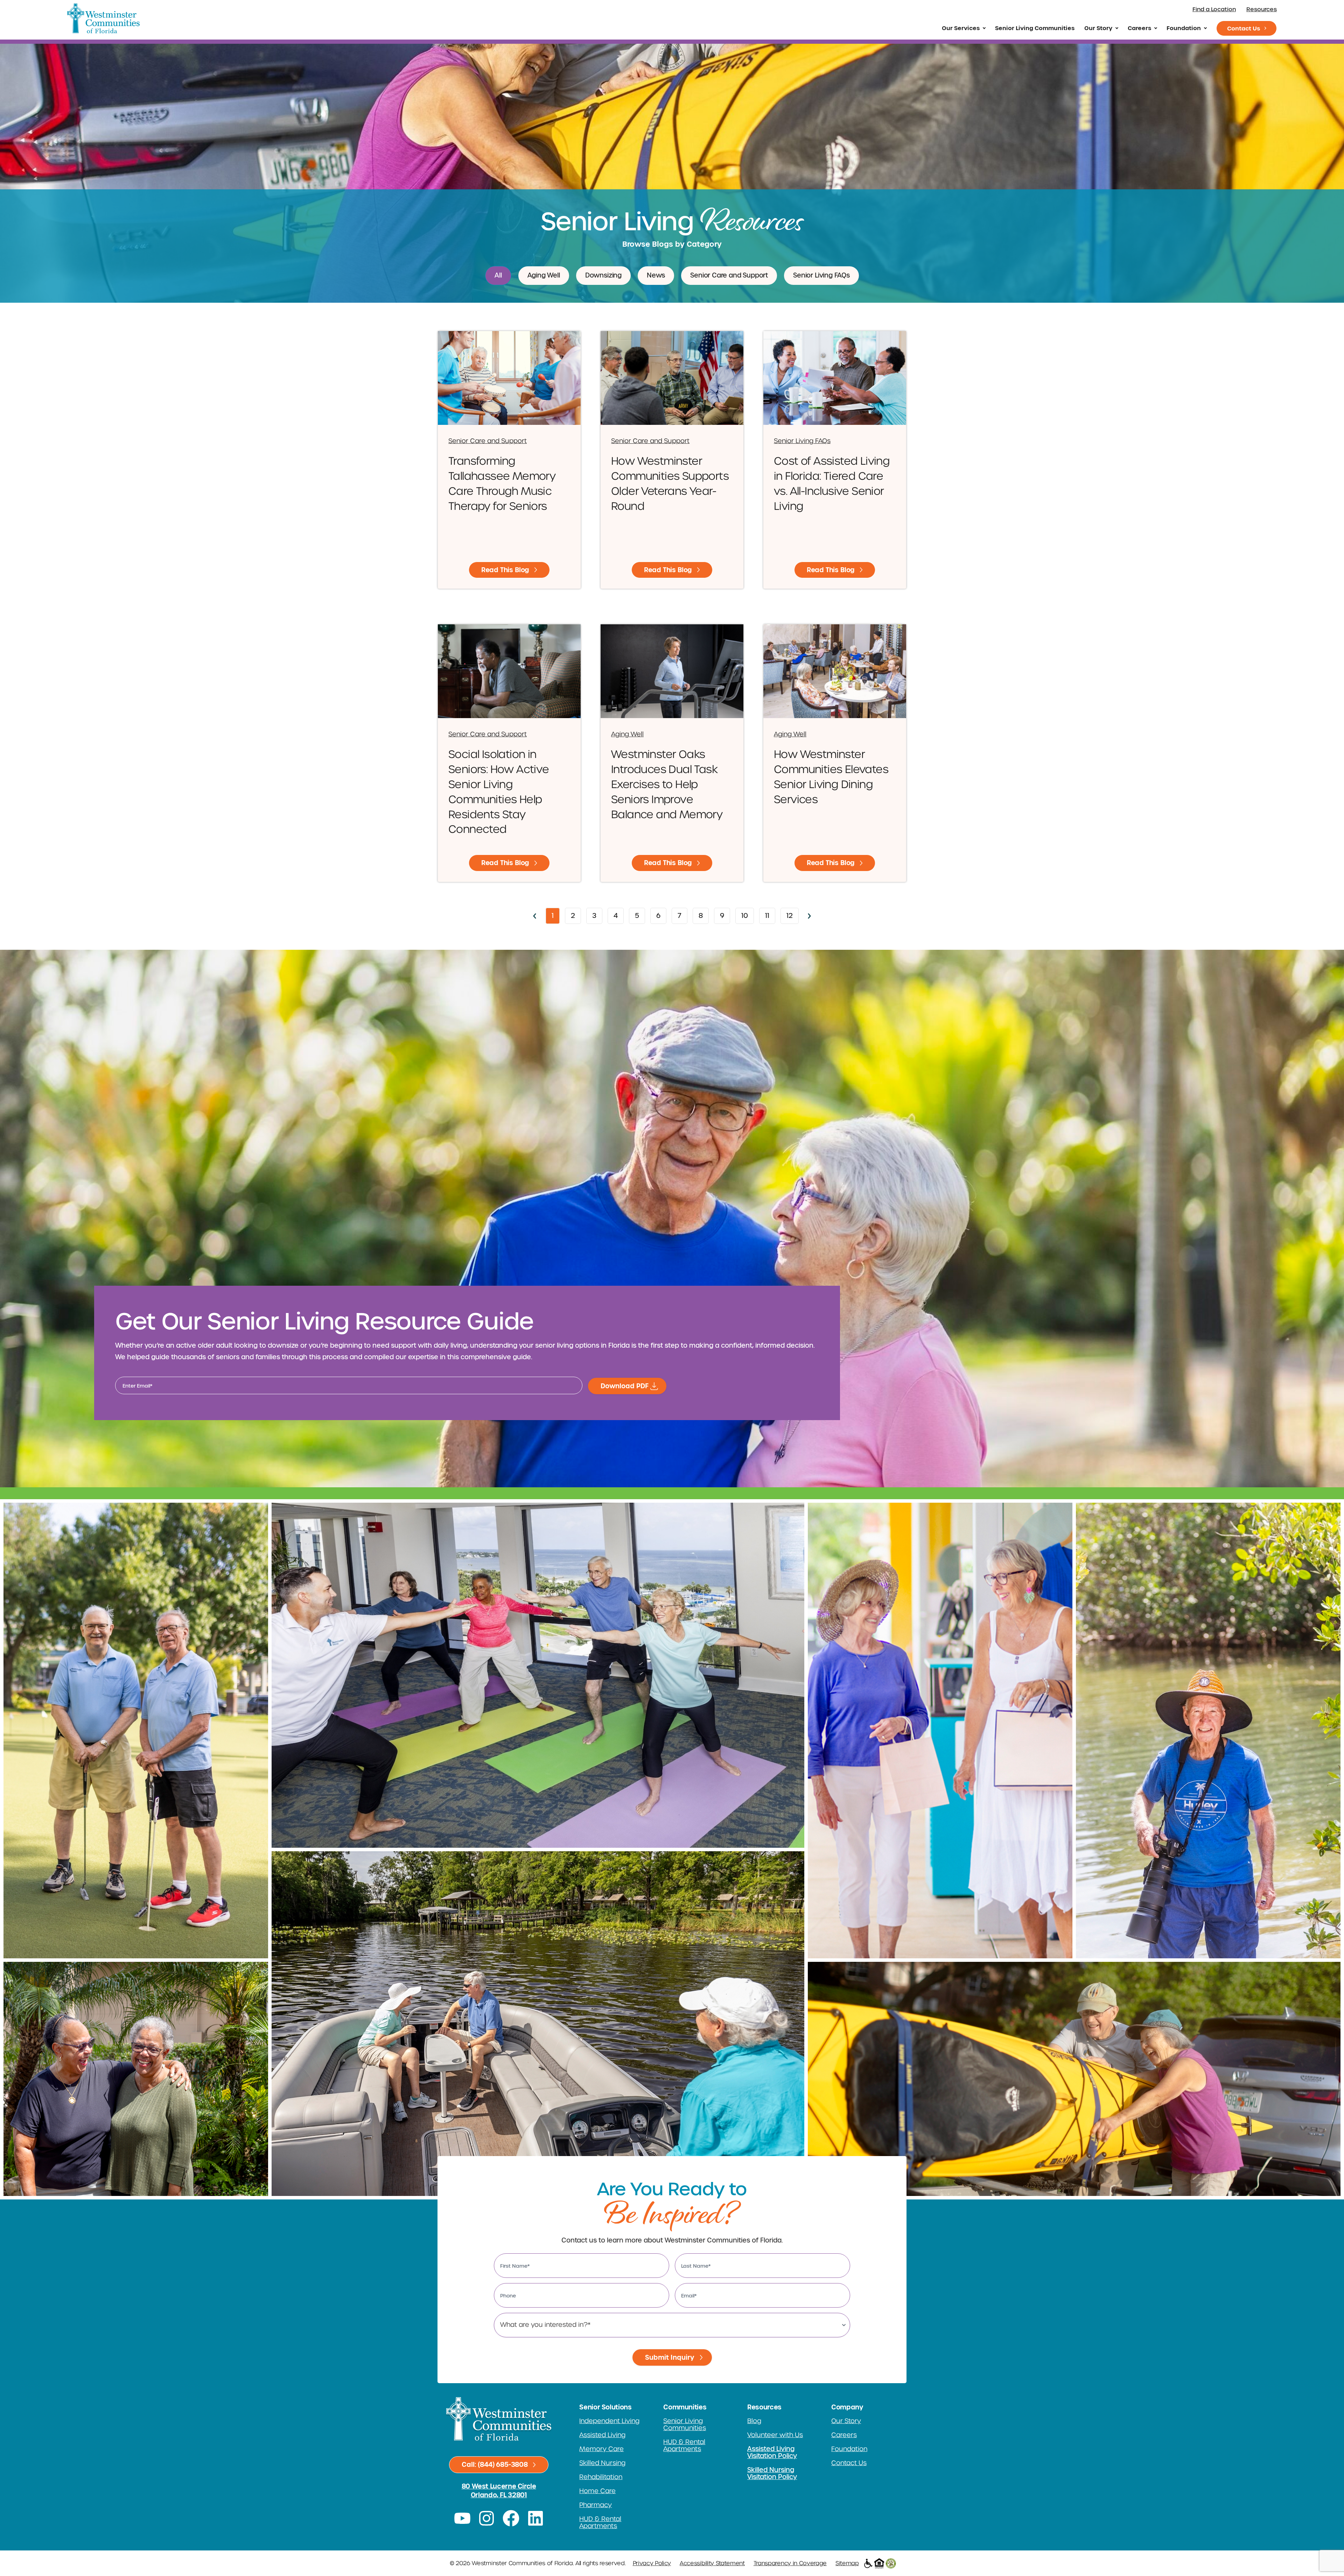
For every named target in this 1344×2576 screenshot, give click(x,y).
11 (770, 914)
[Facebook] (511, 2518)
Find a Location (1214, 9)
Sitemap (847, 2563)
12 (792, 914)
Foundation (1184, 28)
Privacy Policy (652, 2563)
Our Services (961, 28)
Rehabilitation (601, 2477)
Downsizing (603, 275)
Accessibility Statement (712, 2563)
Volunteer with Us (775, 2435)
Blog (754, 2421)
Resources (1262, 9)
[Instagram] (487, 2518)
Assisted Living (602, 2435)
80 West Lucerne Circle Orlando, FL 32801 (499, 2491)
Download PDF (625, 1386)
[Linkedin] (535, 2518)
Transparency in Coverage (790, 2563)
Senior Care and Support (729, 275)
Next (810, 916)
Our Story (1098, 28)
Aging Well (544, 275)
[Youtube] (462, 2518)
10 (747, 914)
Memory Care (601, 2449)
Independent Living (609, 2421)
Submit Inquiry (670, 2357)
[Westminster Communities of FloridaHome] (103, 18)
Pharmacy (596, 2505)
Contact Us (1244, 28)
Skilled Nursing (602, 2463)
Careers (1139, 28)
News (656, 275)
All (498, 275)
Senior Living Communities (1035, 28)
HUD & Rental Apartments (600, 2522)
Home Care (597, 2491)
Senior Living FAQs (821, 275)
